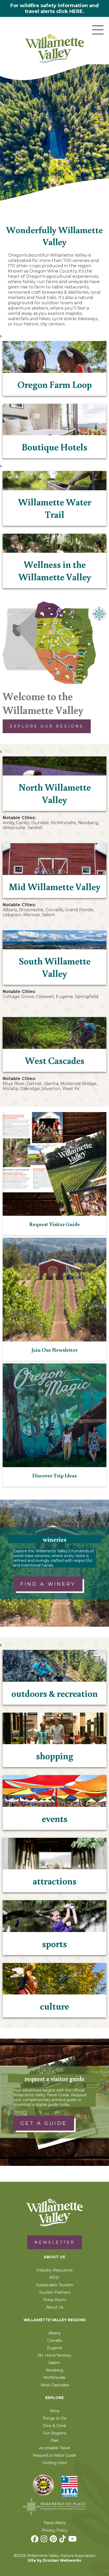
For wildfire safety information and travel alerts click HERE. (54, 8)
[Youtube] (73, 2540)
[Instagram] (45, 2540)
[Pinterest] (54, 2540)
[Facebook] (35, 2540)
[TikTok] (63, 2540)
